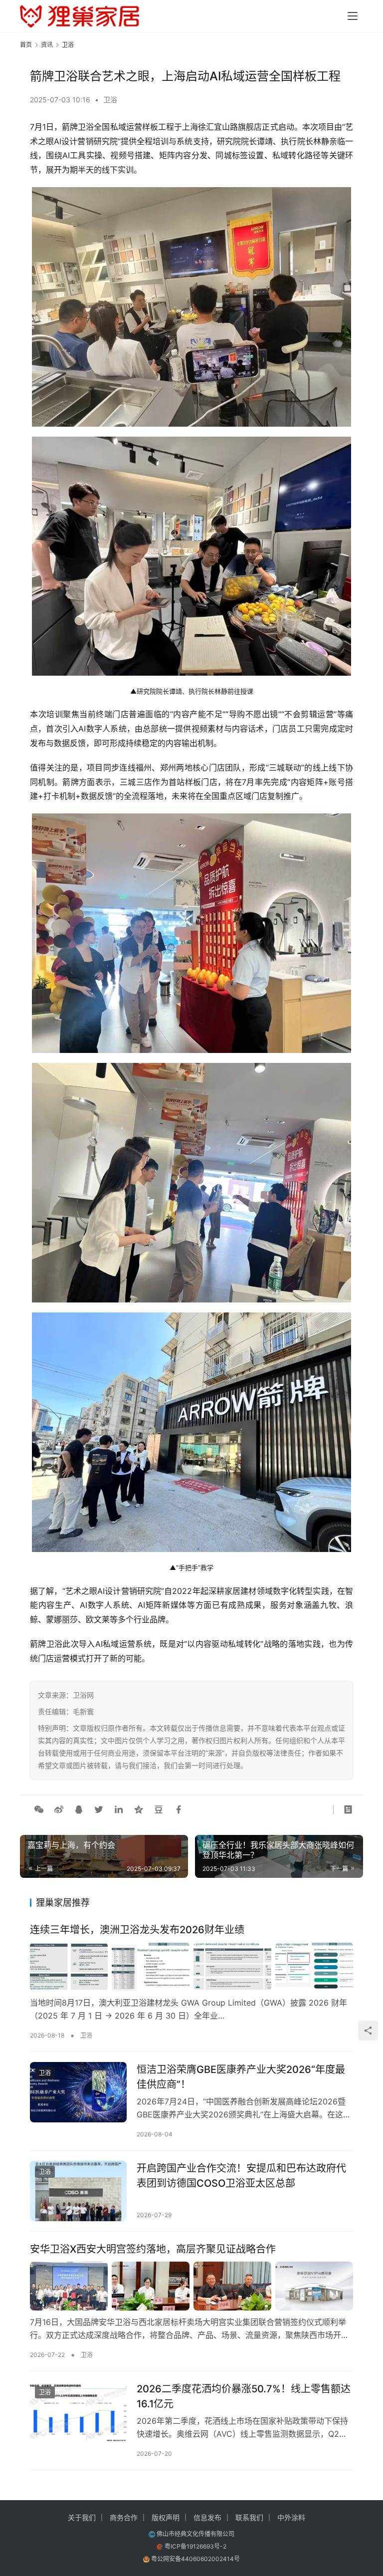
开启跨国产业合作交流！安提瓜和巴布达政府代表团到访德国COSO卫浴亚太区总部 (241, 2176)
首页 (26, 45)
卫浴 (110, 100)
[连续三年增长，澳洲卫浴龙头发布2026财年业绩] (191, 1967)
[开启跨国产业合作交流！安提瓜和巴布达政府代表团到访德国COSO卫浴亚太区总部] (78, 2191)
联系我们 (249, 2517)
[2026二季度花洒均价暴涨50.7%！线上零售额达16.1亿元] (78, 2412)
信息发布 (207, 2517)
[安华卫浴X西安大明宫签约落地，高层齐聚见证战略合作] (191, 2286)
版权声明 (166, 2517)
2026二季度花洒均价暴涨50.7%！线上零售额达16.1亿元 (244, 2396)
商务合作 (124, 2517)
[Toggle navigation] (353, 16)
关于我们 (82, 2517)
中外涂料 (291, 2517)
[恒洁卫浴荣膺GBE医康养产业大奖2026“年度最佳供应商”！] (78, 2092)
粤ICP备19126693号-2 (195, 2546)
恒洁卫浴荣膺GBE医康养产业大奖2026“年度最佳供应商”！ (241, 2077)
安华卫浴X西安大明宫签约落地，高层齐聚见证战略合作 (153, 2249)
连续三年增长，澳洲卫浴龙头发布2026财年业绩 (137, 1930)
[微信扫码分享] (39, 1809)
